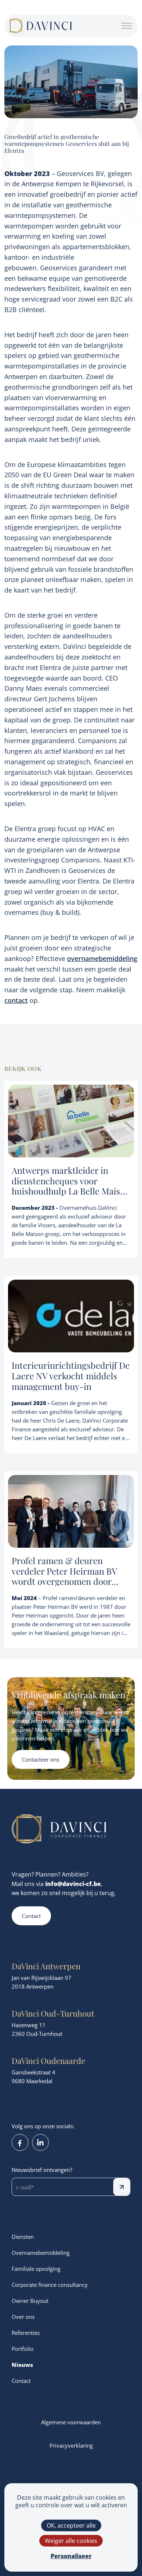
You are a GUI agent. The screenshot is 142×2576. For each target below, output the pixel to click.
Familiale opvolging (36, 2269)
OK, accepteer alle (71, 2525)
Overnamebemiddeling (41, 2253)
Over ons (23, 2317)
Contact (31, 1916)
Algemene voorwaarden (71, 2422)
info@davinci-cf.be (73, 1884)
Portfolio (23, 2349)
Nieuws (22, 2365)
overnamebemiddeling (102, 958)
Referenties (26, 2333)
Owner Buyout (30, 2301)
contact (16, 1000)
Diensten (23, 2237)
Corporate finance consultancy (50, 2285)
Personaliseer (71, 2556)
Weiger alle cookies (71, 2541)
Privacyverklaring (71, 2445)
